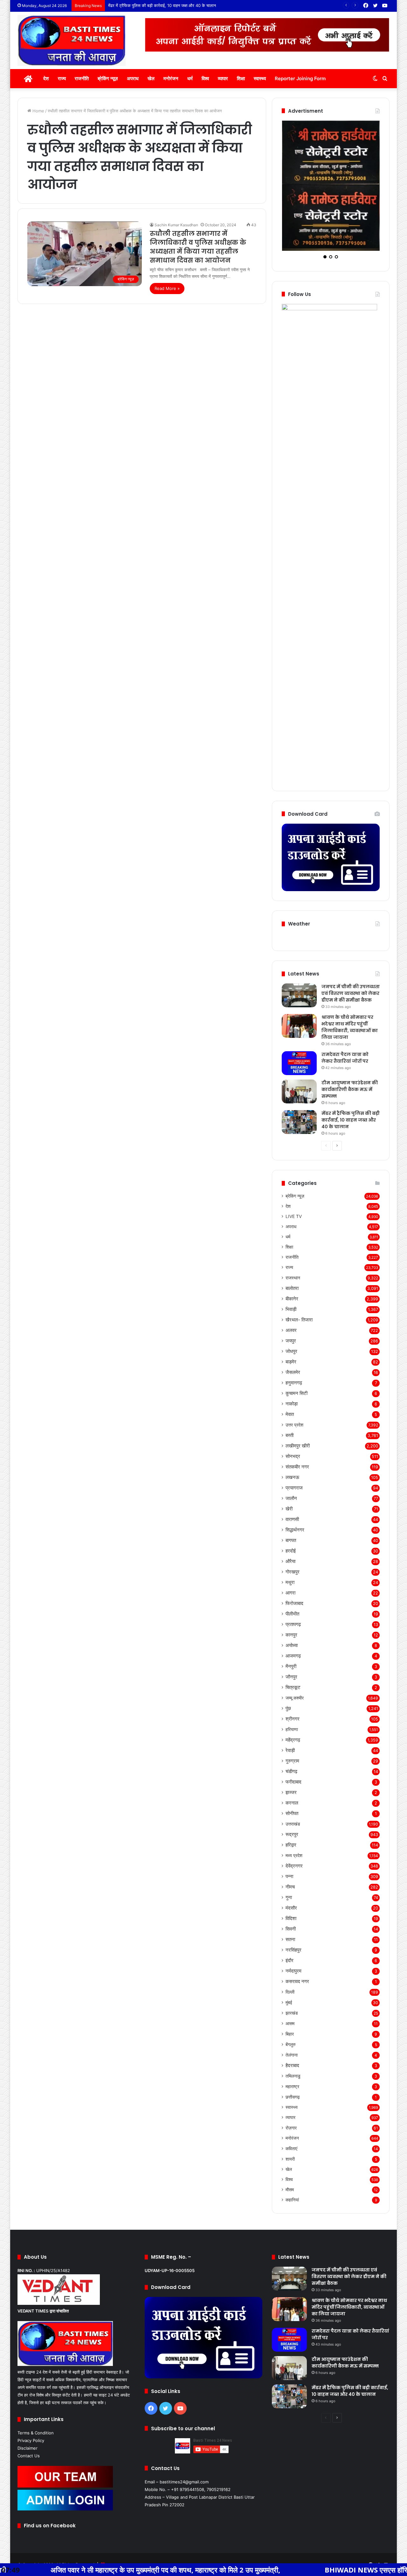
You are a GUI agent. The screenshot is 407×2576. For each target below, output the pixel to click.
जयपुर (291, 1280)
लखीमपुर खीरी (298, 1385)
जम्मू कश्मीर (295, 1637)
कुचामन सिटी (297, 1332)
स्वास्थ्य (260, 78)
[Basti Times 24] (72, 40)
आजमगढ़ (293, 1595)
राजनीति (82, 78)
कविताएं (291, 2088)
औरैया (290, 1500)
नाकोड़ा (292, 1343)
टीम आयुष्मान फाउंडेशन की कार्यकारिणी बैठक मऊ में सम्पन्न (350, 1029)
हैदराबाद (292, 2005)
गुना (289, 1837)
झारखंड (292, 1952)
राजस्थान (293, 1217)
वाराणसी (292, 1458)
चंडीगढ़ (291, 1710)
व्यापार (223, 78)
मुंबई (289, 1942)
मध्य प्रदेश (294, 1795)
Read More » (167, 288)
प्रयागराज (294, 1427)
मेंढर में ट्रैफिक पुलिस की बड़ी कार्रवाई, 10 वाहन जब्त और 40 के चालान (351, 1059)
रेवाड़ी (290, 1689)
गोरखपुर (293, 1511)
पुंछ (288, 1647)
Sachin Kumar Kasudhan (176, 225)
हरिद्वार (291, 1784)
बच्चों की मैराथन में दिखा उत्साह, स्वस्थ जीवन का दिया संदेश (153, 5)
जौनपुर (291, 1616)
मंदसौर (291, 1847)
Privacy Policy (31, 2380)
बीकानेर (292, 1238)
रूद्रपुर (292, 1774)
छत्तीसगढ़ (293, 2036)
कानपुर (291, 1574)
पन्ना (289, 1816)
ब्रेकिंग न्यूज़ (108, 78)
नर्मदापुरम (293, 1910)
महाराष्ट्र (292, 2026)
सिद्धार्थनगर (295, 1469)
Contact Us (29, 2395)
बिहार (290, 1973)
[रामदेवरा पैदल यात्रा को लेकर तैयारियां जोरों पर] (299, 1002)
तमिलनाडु (293, 2015)
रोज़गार (291, 2067)
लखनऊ (292, 1416)
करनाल (292, 1742)
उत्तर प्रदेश (294, 1364)
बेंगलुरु (291, 1984)
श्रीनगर (293, 1658)
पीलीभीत (292, 1553)
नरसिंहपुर (293, 1889)
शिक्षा (241, 78)
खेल (151, 78)
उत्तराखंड (293, 1763)
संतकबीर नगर (297, 1406)
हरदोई (291, 1490)
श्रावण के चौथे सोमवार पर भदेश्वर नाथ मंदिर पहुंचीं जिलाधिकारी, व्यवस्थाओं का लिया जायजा (350, 966)
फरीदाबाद (293, 1721)
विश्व (205, 78)
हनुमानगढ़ (294, 1322)
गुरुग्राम (292, 1700)
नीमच (290, 1826)
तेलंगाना (292, 1994)
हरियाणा (292, 1668)
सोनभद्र (293, 1395)
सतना (290, 1879)
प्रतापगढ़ (293, 1563)
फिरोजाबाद (294, 1542)
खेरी (289, 1448)
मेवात (290, 1353)
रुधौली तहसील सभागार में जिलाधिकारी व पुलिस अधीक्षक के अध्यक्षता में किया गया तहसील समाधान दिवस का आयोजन (198, 247)
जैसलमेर (293, 1311)
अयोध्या (292, 1584)
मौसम (290, 2129)
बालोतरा (292, 1227)
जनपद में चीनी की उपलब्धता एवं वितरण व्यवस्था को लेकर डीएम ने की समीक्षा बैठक (351, 933)
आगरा (290, 1532)
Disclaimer (28, 2387)
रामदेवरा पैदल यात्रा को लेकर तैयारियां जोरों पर (345, 997)
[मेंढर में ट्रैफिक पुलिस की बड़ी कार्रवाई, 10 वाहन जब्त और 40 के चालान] (299, 1061)
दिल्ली (290, 1931)
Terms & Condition (36, 2372)
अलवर (291, 1269)
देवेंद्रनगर (294, 1805)
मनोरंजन (171, 78)
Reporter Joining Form (300, 78)
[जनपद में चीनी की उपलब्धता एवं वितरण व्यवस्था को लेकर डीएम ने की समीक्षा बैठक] (299, 935)
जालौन (291, 1437)
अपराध (133, 78)
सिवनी (291, 1868)
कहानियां (292, 2139)
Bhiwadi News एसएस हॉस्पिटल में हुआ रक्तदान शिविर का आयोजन (308, 2570)
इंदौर (290, 1900)
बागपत (291, 1479)
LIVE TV (294, 1156)
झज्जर (291, 1731)
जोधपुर (291, 1290)
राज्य (62, 78)
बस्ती (290, 1374)
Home (38, 111)
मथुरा (290, 1521)
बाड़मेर (291, 1301)
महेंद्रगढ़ (293, 1679)
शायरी (290, 2098)
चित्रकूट (293, 1626)
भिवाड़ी (291, 1248)
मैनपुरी (291, 1605)
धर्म (190, 78)
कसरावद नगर (297, 1921)
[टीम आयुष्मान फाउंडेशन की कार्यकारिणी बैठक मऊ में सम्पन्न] (299, 1031)
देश (46, 78)
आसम (290, 1963)
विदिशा (291, 1858)
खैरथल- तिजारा (299, 1259)
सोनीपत (292, 1753)
